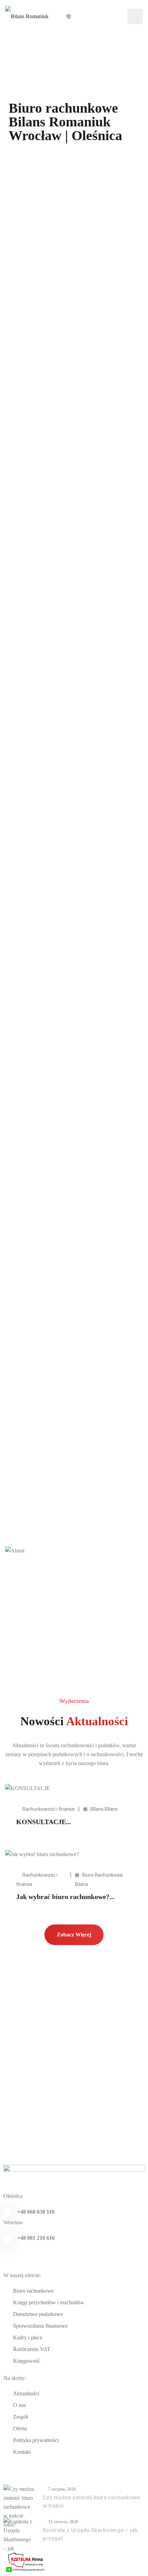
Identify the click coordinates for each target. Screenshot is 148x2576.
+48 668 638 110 (36, 2212)
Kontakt (22, 2452)
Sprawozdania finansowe (40, 2326)
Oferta (20, 2428)
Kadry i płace (28, 2337)
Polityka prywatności (36, 2440)
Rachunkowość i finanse (49, 1809)
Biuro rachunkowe (33, 2291)
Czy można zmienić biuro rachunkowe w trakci (92, 2502)
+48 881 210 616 (36, 2238)
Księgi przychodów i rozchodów (49, 2302)
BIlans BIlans (104, 1809)
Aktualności (26, 2393)
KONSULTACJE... (44, 1822)
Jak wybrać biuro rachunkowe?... (65, 1897)
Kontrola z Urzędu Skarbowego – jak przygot (90, 2534)
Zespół (20, 2417)
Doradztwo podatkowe (38, 2314)
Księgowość (27, 2361)
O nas (19, 2405)
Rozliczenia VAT (32, 2349)
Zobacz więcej (74, 1935)
